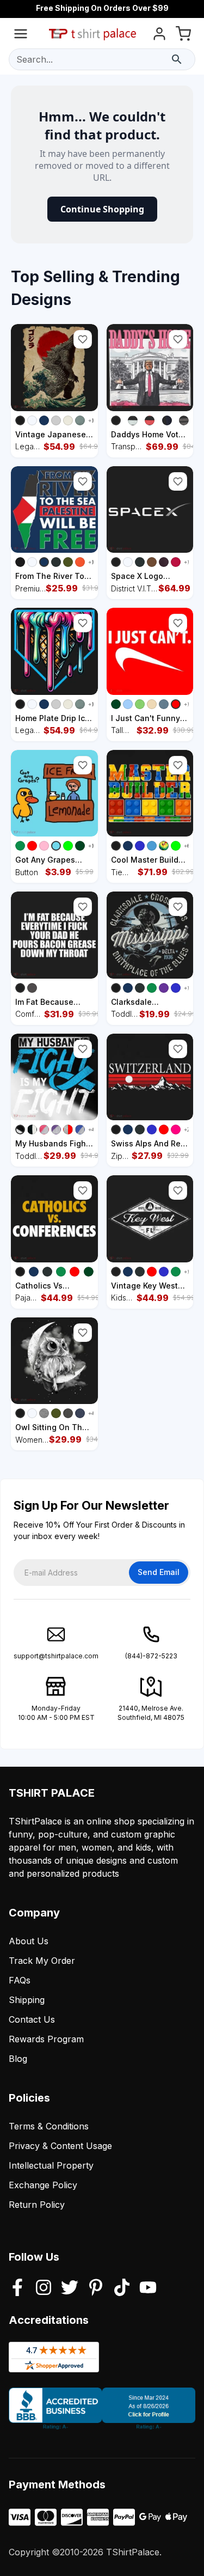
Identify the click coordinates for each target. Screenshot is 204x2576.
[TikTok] (122, 2288)
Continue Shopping (102, 209)
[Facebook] (17, 2288)
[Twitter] (70, 2288)
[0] (183, 36)
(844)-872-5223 (151, 1656)
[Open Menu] (21, 36)
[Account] (159, 36)
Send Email (159, 1572)
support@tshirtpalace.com (56, 1656)
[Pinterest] (96, 2288)
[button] (83, 339)
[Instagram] (44, 2288)
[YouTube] (148, 2288)
